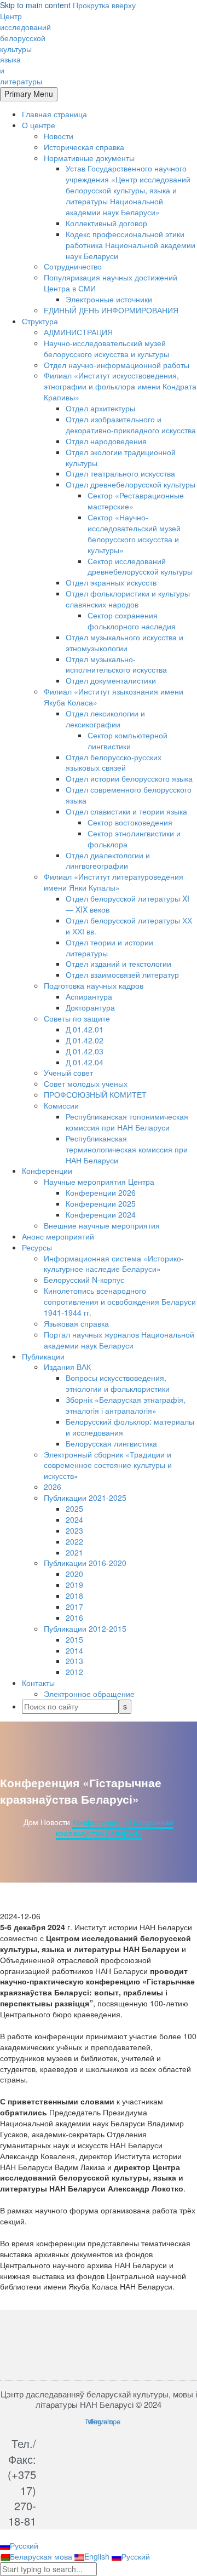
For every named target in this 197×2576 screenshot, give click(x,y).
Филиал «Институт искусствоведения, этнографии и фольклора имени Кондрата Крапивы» (120, 386)
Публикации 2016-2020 (85, 1563)
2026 (53, 1487)
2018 (74, 1596)
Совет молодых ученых (86, 1083)
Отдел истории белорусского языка (129, 778)
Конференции (47, 1171)
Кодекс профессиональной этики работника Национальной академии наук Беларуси (131, 245)
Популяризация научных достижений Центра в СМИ (111, 283)
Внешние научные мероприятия (102, 1225)
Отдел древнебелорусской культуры (131, 484)
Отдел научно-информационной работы (117, 365)
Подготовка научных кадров (94, 985)
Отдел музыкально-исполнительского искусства (116, 664)
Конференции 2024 (101, 1214)
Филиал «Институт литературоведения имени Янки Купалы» (114, 882)
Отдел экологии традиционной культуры (121, 457)
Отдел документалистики (111, 680)
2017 (74, 1607)
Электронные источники (109, 299)
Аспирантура (89, 996)
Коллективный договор (106, 223)
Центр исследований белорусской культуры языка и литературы (25, 48)
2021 (74, 1552)
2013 (74, 1661)
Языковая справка (76, 1323)
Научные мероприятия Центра (99, 1181)
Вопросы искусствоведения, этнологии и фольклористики (118, 1383)
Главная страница (54, 114)
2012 (74, 1672)
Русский (24, 2545)
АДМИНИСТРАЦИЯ (78, 332)
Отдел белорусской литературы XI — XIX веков (128, 904)
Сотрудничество (73, 266)
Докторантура (90, 1007)
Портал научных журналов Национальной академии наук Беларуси (119, 1340)
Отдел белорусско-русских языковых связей (114, 762)
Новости (59, 136)
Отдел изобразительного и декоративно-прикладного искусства (131, 424)
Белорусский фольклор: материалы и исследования (130, 1427)
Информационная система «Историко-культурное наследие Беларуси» (114, 1264)
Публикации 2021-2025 (85, 1498)
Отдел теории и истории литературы (109, 948)
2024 (74, 1519)
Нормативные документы (89, 158)
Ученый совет (68, 1072)
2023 (74, 1530)
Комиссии (61, 1105)
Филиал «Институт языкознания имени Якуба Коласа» (114, 697)
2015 (74, 1639)
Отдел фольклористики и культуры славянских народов (128, 599)
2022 (74, 1541)
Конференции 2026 (101, 1192)
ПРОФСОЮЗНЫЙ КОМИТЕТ (95, 1094)
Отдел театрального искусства (120, 473)
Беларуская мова (42, 2556)
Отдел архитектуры (100, 408)
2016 (74, 1617)
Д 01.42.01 (85, 1029)
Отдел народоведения (106, 441)
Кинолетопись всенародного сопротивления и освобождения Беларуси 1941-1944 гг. (120, 1301)
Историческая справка (84, 147)
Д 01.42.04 (85, 1062)
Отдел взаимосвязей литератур (122, 974)
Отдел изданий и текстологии (118, 963)
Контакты (38, 1683)
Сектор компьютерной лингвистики (128, 741)
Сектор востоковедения (130, 822)
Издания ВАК (67, 1367)
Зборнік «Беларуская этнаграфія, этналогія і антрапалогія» (126, 1405)
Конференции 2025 (101, 1203)
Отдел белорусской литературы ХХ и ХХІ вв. (129, 926)
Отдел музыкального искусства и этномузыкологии (124, 642)
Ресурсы (37, 1247)
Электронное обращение (89, 1694)
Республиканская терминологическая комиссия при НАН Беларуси (127, 1149)
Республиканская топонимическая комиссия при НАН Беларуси (127, 1122)
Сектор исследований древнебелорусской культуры (140, 566)
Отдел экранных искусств (111, 582)
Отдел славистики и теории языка (126, 811)
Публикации (43, 1356)
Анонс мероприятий (58, 1236)
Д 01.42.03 (85, 1051)
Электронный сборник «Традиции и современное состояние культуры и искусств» (108, 1465)
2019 (74, 1585)
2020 (74, 1574)
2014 (74, 1650)
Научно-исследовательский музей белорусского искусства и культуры (106, 348)
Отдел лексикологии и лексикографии (105, 719)
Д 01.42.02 (85, 1040)
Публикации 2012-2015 (85, 1628)
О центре (39, 125)
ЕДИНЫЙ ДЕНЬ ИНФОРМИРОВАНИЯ (111, 310)
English (98, 2556)
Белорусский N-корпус (84, 1280)
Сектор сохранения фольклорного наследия (132, 621)
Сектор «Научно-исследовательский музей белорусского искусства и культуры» (134, 533)
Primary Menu (29, 94)
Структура (40, 321)
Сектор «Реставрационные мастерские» (136, 501)
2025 (74, 1508)
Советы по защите (77, 1018)
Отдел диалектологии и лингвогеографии (108, 860)
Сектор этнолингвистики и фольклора (134, 839)
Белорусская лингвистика (111, 1443)
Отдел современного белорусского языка (129, 795)
